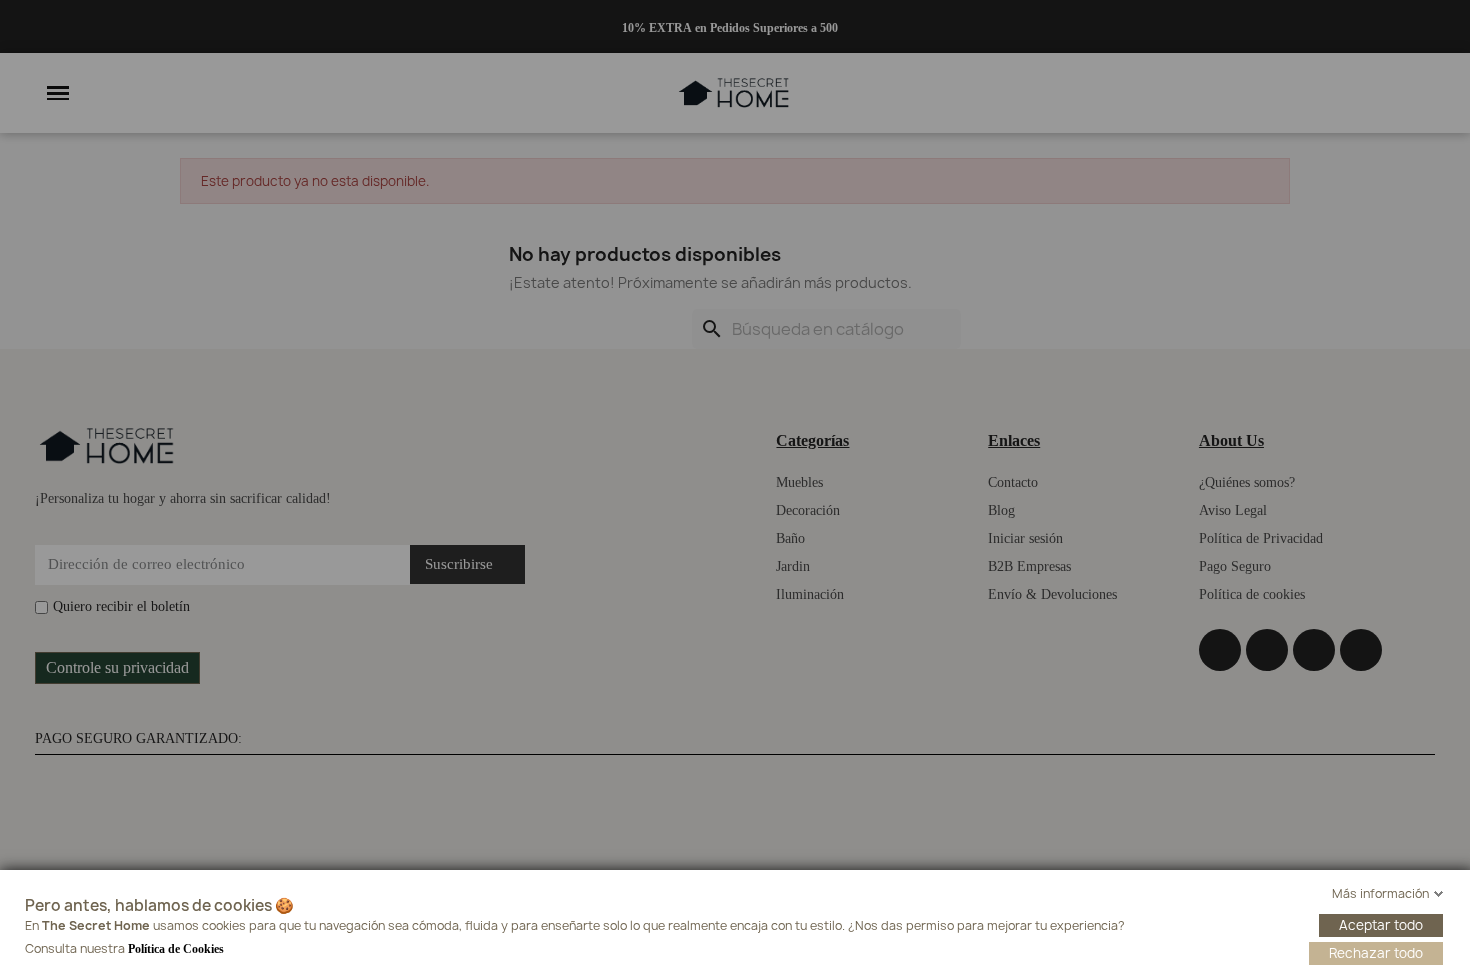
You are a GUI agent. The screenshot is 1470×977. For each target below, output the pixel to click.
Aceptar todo (1381, 925)
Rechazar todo (1376, 953)
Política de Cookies (176, 949)
